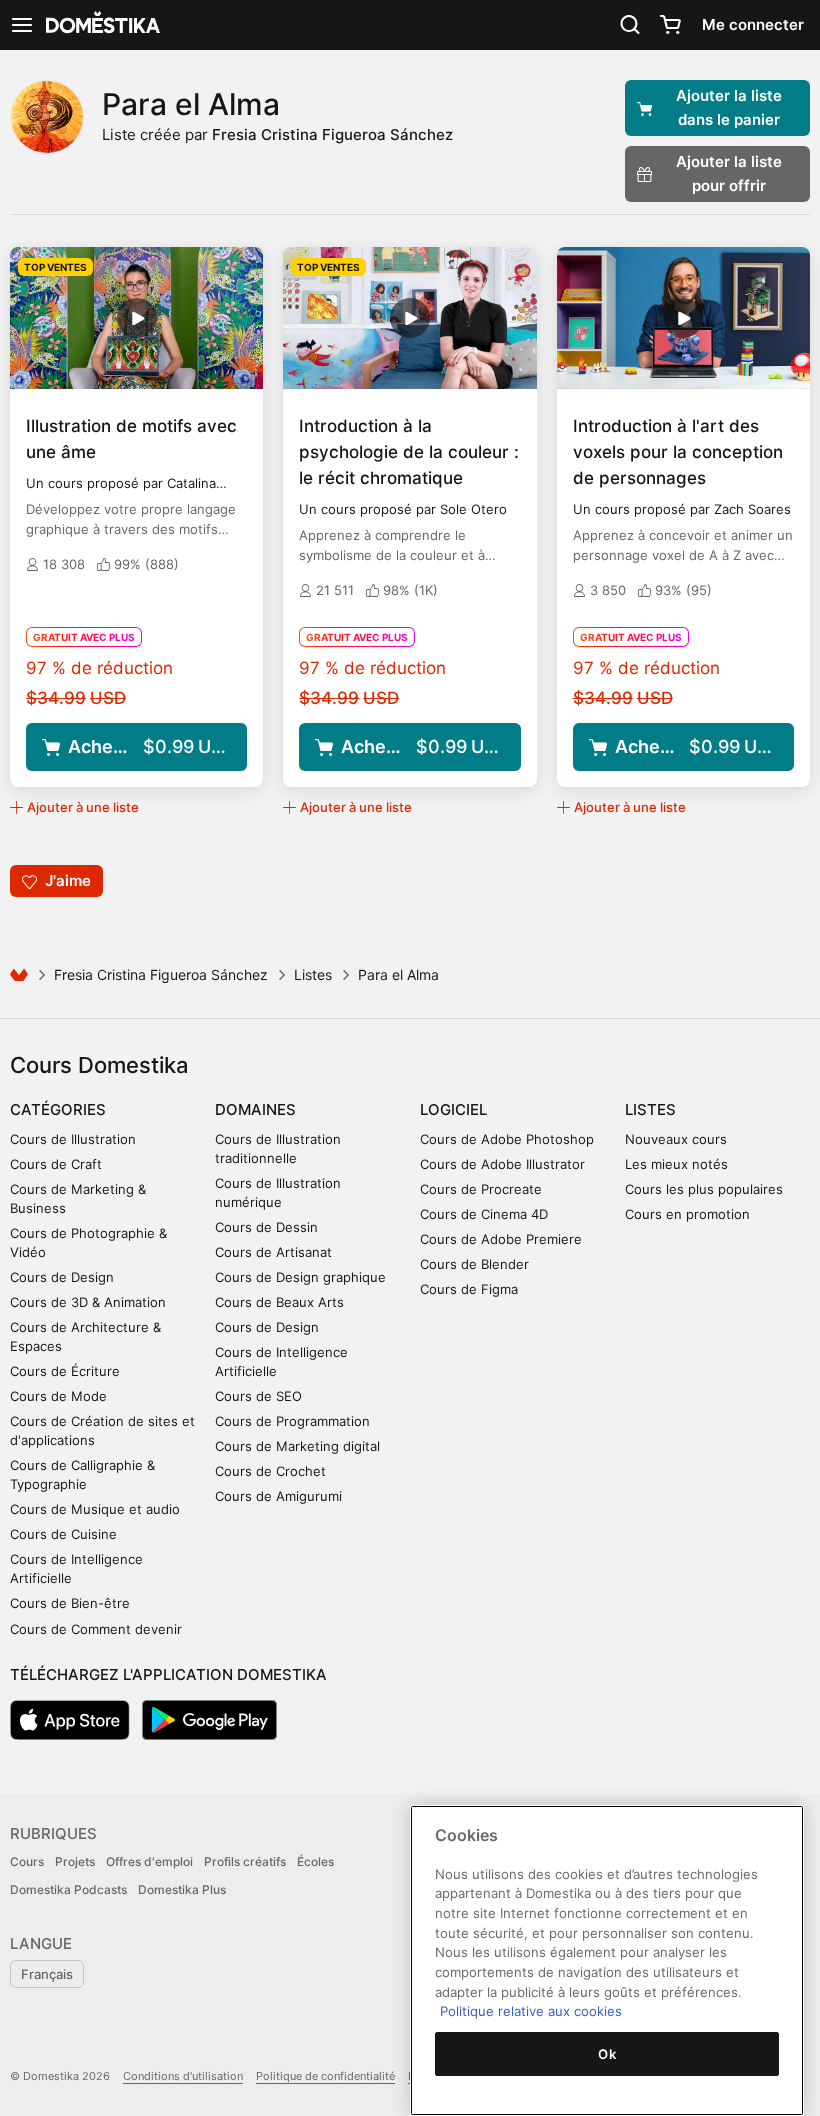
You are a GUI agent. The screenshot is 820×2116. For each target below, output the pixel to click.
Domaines (255, 1109)
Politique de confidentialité (325, 2076)
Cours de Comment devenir (96, 1629)
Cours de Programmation (292, 1421)
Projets (75, 1861)
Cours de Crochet (270, 1471)
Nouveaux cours (676, 1139)
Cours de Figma (469, 1289)
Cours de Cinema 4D (484, 1214)
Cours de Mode (58, 1396)
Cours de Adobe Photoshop (507, 1139)
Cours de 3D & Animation (88, 1302)
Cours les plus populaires (704, 1189)
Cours (27, 1861)
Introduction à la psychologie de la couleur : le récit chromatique (409, 452)
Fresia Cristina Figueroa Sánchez (332, 134)
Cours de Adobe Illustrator (502, 1164)
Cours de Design (62, 1277)
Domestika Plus (182, 1889)
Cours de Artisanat (273, 1252)
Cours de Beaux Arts (279, 1302)
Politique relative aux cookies (531, 2011)
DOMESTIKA (101, 25)
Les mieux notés (676, 1164)
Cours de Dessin (266, 1227)
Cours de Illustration (73, 1139)
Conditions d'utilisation (183, 2076)
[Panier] (670, 25)
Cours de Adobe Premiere (501, 1239)
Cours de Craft (56, 1164)
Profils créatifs (245, 1861)
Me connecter (753, 24)
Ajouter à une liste (83, 807)
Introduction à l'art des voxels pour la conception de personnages (678, 452)
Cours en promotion (687, 1214)
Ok (607, 2054)
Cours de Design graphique (300, 1277)
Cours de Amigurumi (278, 1496)
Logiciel (453, 1109)
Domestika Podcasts (68, 1889)
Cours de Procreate (481, 1189)
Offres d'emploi (149, 1861)
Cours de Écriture (65, 1371)
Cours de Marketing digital (297, 1446)
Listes (313, 974)
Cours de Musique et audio (95, 1509)
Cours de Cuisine (63, 1534)
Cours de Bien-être (70, 1603)
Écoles (315, 1861)
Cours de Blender (474, 1264)
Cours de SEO (258, 1396)
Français (47, 1974)
